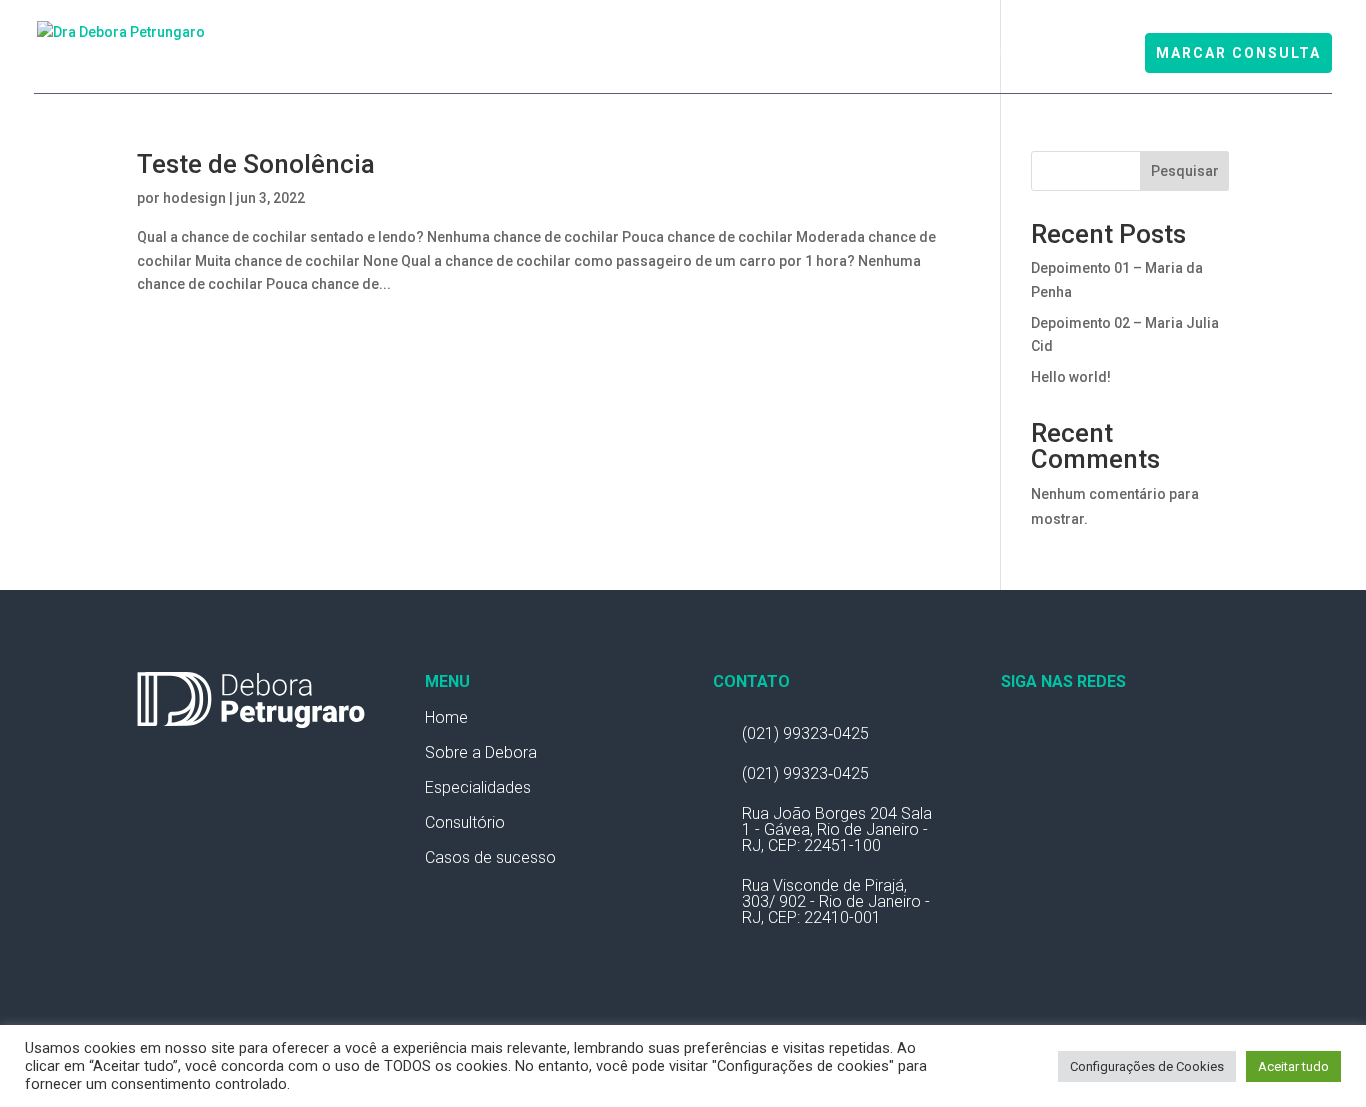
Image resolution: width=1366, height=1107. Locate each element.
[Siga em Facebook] (1017, 738)
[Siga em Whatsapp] (1097, 738)
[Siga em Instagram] (1057, 738)
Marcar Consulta (1238, 53)
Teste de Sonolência (856, 54)
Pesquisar (1185, 171)
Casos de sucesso (490, 857)
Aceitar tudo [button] (1293, 1066)
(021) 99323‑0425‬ (805, 733)
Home (444, 54)
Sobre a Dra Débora (558, 54)
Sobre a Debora (481, 752)
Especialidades (706, 54)
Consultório (993, 54)
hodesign (194, 198)
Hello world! (1071, 377)
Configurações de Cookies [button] (1147, 1066)
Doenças (1089, 54)
